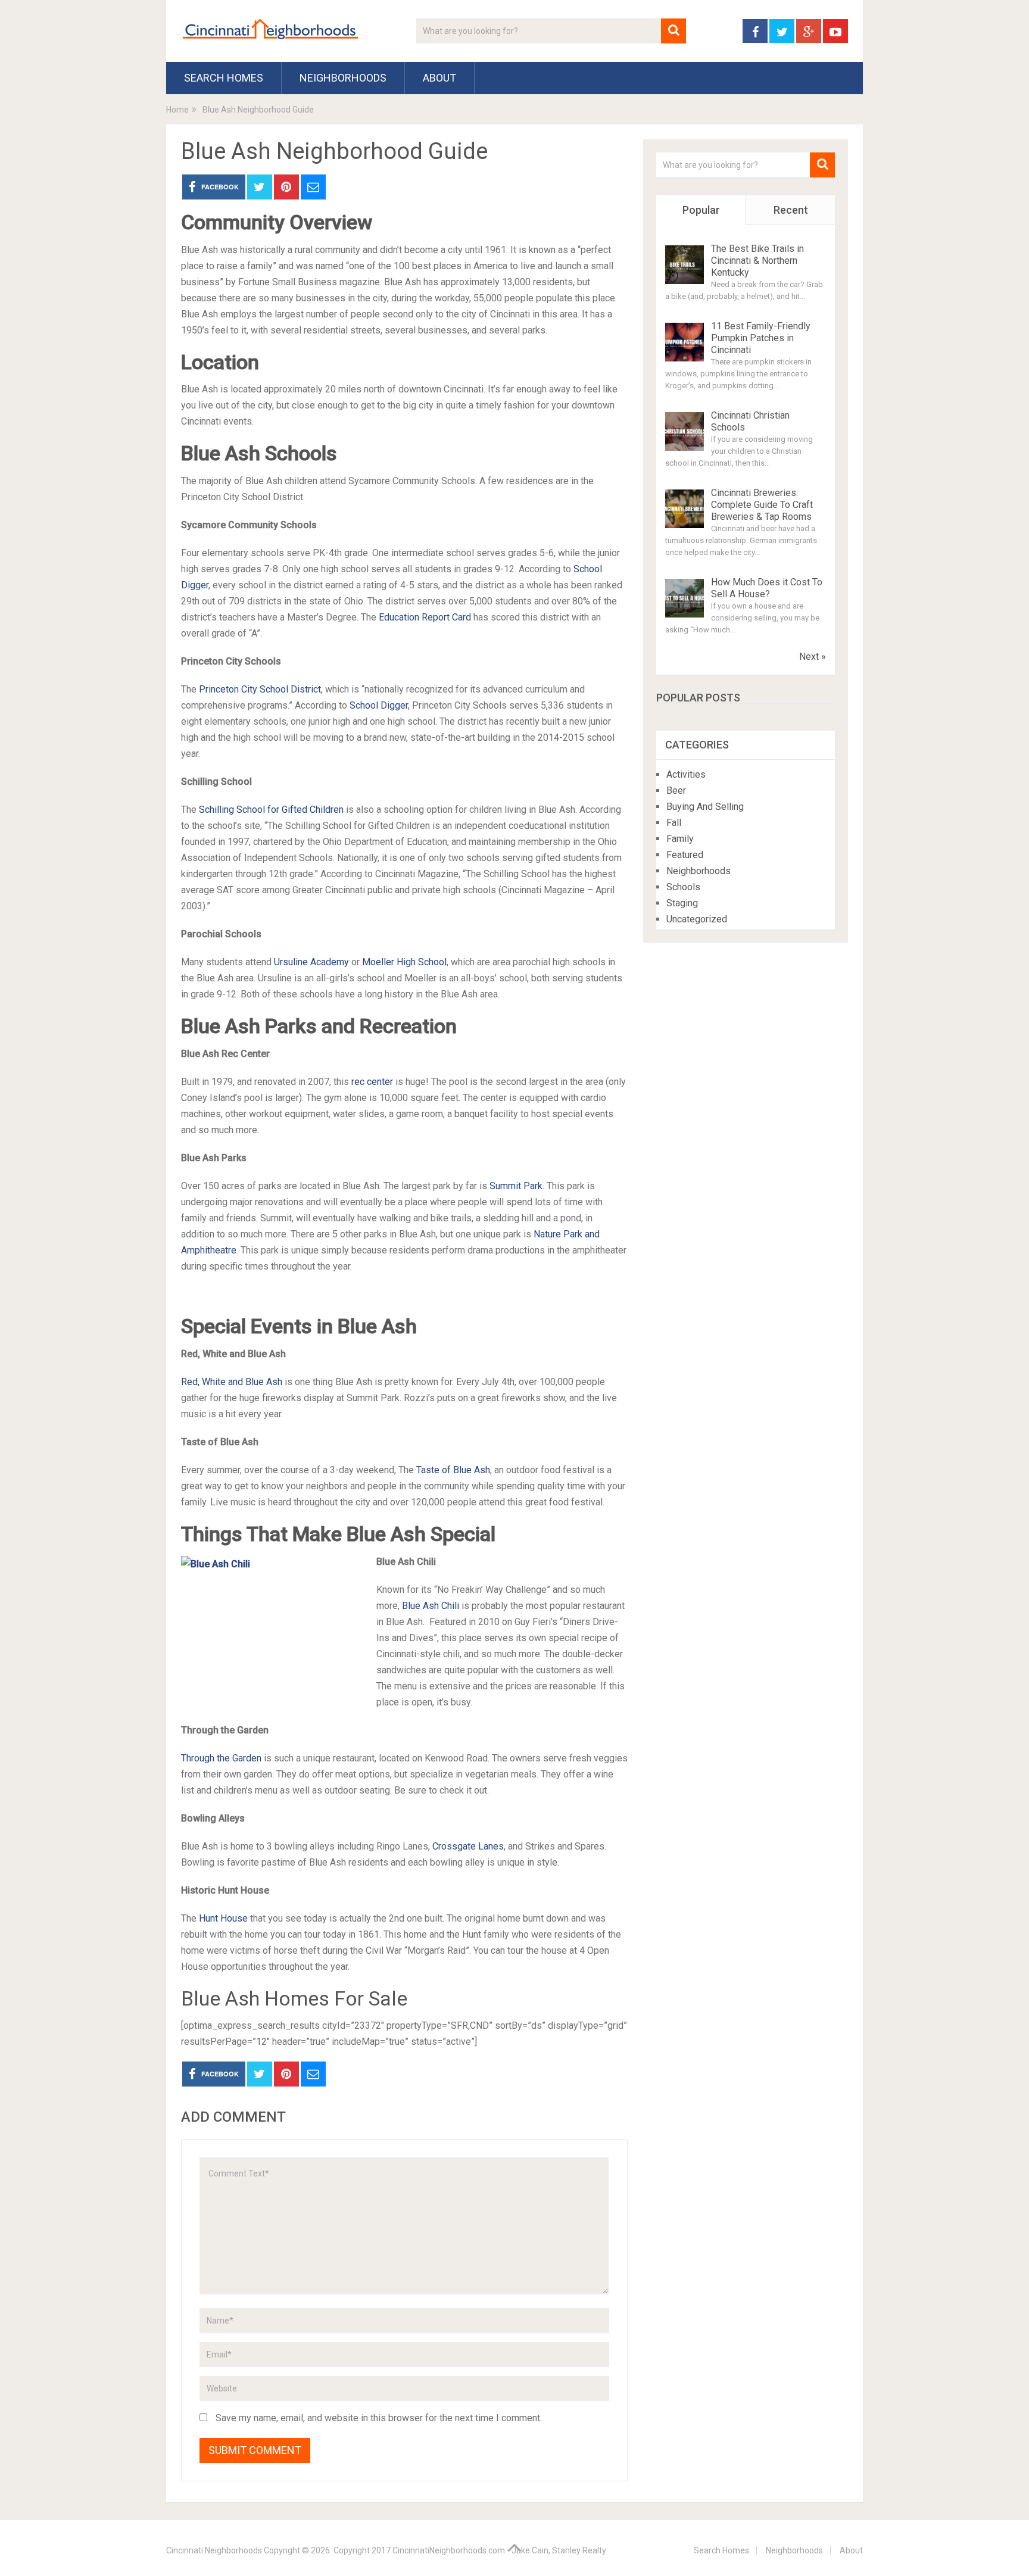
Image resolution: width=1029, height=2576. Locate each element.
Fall (674, 823)
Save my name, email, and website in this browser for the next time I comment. (379, 2418)
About (439, 78)
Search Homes (224, 78)
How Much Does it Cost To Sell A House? (767, 588)
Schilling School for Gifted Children (271, 810)
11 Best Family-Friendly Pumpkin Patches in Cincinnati (761, 338)
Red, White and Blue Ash (232, 1382)
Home (177, 110)
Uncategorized (697, 919)
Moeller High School (404, 962)
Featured (685, 855)
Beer (676, 790)
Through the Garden (221, 1758)
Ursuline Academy (311, 962)
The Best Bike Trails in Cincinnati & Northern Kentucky (757, 261)
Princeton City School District (260, 689)
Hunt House (223, 1918)
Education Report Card (425, 617)
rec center (372, 1082)
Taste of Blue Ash (453, 1470)
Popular (701, 210)
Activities (686, 774)
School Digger (379, 705)
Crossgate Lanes (468, 1846)
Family (680, 839)
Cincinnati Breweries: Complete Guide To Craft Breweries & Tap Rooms (762, 505)
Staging (682, 903)
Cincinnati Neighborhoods (214, 2550)
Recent (791, 210)
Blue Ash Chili (431, 1606)
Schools (683, 887)
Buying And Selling (705, 807)
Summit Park (516, 1186)
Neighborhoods (343, 78)
